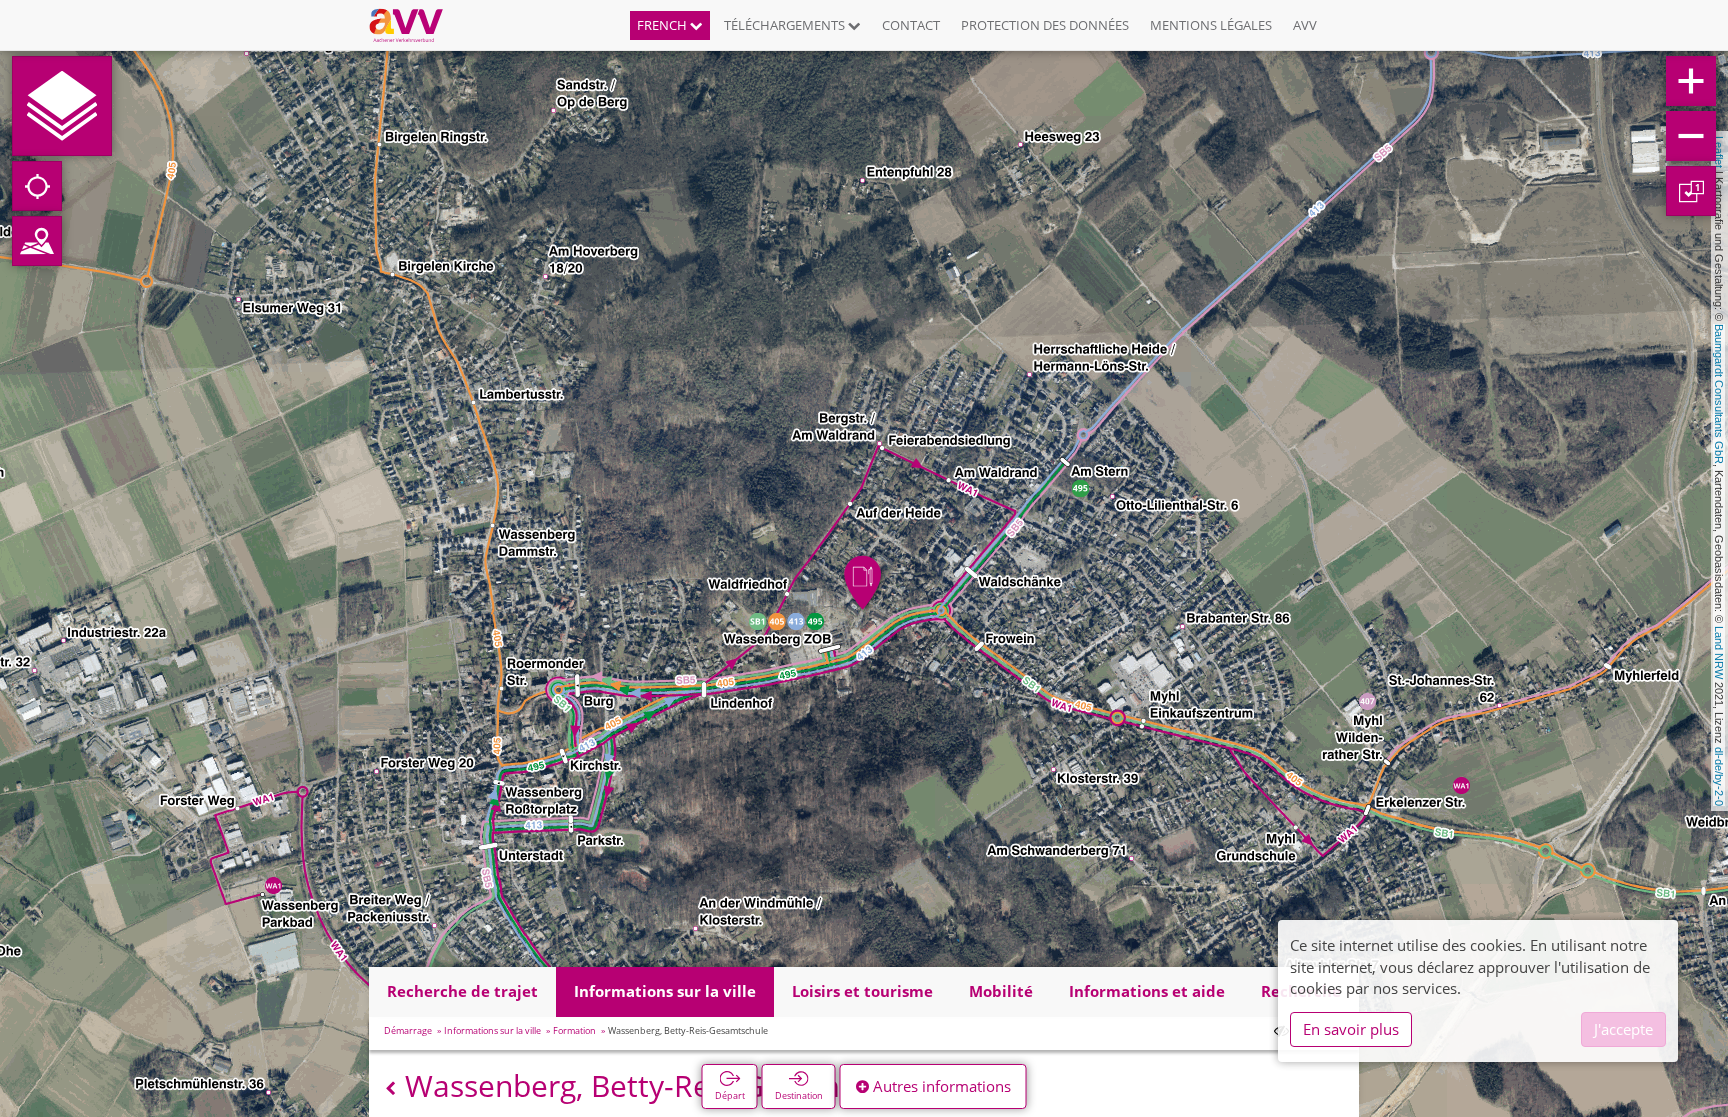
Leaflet (1719, 152)
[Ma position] (37, 186)
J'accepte (1623, 1029)
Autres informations (940, 1086)
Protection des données (1045, 25)
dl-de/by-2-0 (1719, 776)
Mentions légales (1211, 25)
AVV (1305, 25)
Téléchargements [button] (786, 25)
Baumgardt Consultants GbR (1719, 394)
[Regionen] (37, 241)
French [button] (663, 25)
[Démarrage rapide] (62, 106)
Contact (911, 25)
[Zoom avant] (1691, 81)
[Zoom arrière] (1691, 136)
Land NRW (1719, 652)
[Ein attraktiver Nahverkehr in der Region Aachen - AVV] (413, 25)
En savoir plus (1351, 1029)
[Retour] (390, 1088)
